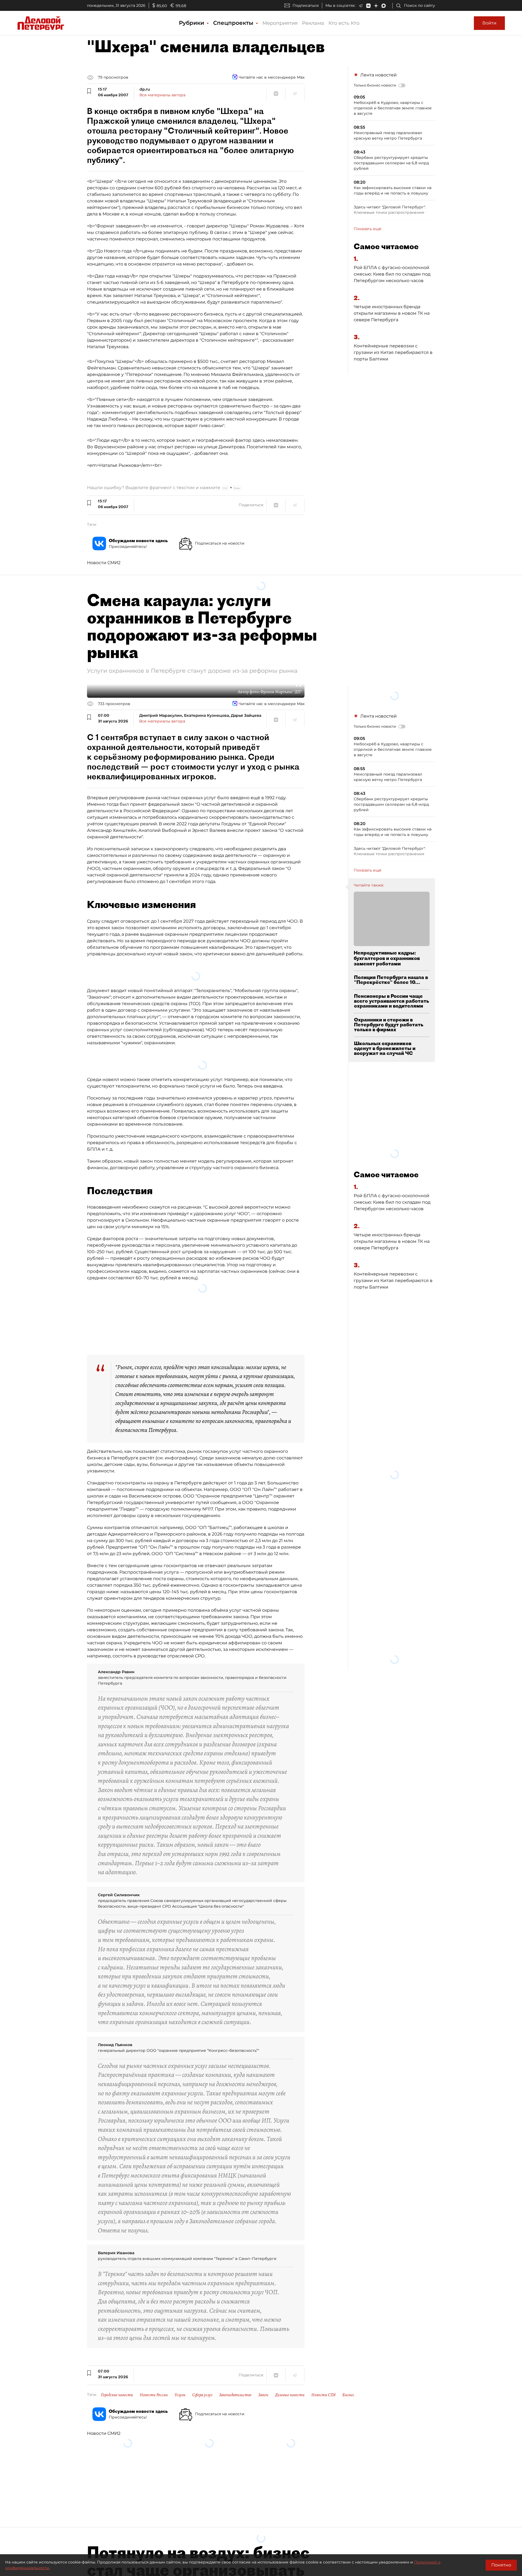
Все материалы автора (162, 95)
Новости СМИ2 (104, 563)
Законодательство (235, 2385)
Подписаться (306, 5)
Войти (489, 23)
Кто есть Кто (344, 23)
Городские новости (117, 2385)
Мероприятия (280, 23)
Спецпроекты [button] (234, 23)
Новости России (154, 2385)
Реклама (313, 23)
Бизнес (348, 2385)
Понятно (501, 2565)
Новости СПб (323, 2385)
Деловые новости (290, 2385)
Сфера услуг (202, 2385)
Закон (263, 2385)
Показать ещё (368, 229)
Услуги (180, 2385)
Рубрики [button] (192, 23)
